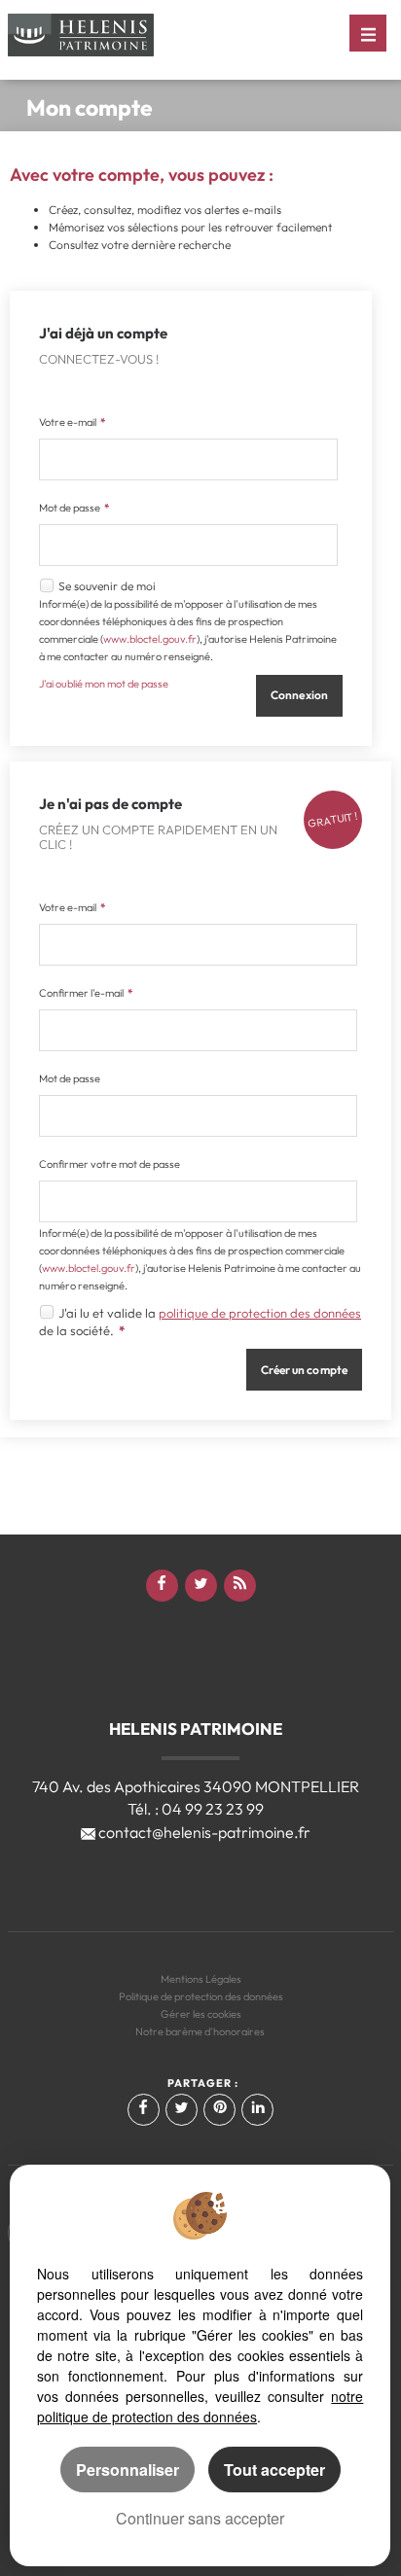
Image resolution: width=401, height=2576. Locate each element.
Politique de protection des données (201, 1996)
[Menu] (368, 33)
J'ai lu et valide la (109, 1313)
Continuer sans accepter (200, 2518)
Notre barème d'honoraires (201, 2031)
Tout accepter (274, 2470)
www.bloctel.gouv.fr (150, 639)
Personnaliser (128, 2470)
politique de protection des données (260, 1313)
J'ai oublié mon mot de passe (104, 684)
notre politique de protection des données (200, 2406)
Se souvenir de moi (107, 586)
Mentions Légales (201, 1979)
